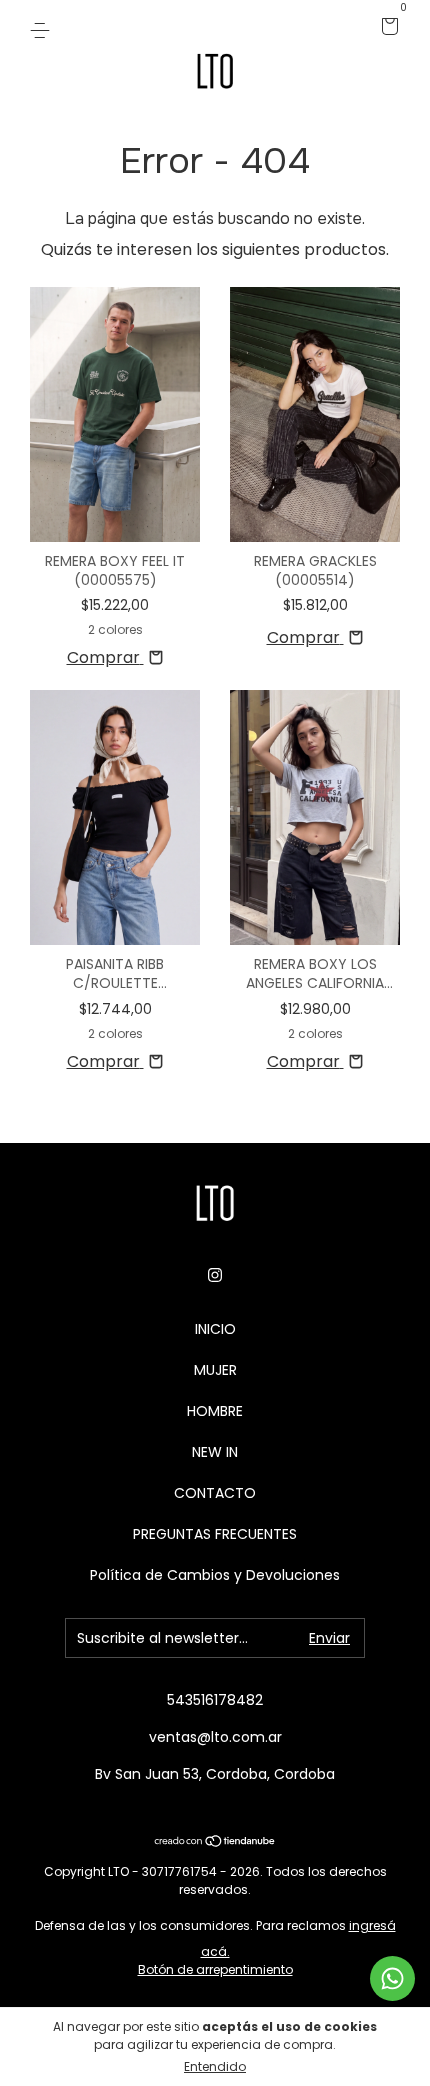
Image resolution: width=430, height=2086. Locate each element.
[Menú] (43, 28)
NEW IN (215, 1452)
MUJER (215, 1370)
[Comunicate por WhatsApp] (392, 1978)
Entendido (215, 2066)
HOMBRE (215, 1411)
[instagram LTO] (215, 1276)
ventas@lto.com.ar (215, 1737)
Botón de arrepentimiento (215, 1969)
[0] (386, 28)
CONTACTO (215, 1493)
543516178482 (215, 1700)
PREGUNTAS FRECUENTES (215, 1534)
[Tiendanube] (215, 1842)
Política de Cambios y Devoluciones (215, 1575)
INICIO (215, 1329)
